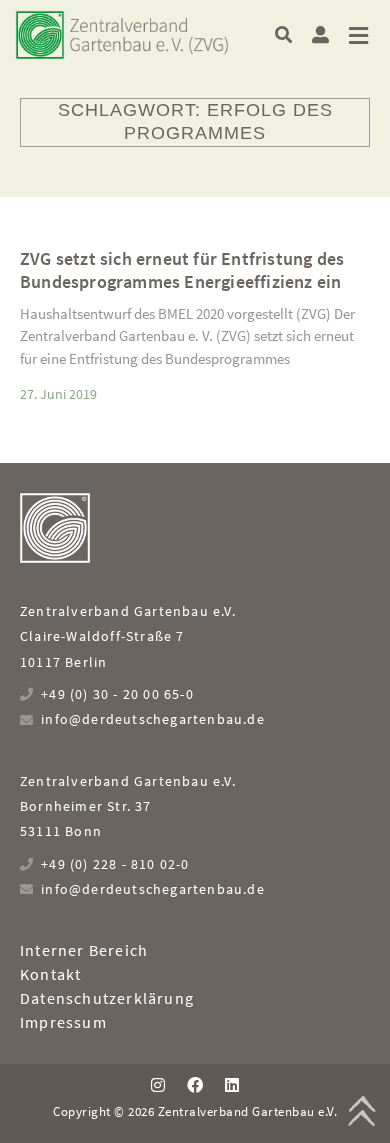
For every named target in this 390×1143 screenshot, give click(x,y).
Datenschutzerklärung (107, 998)
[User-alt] (320, 34)
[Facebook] (195, 1085)
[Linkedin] (232, 1085)
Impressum (63, 1022)
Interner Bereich (84, 950)
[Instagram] (157, 1085)
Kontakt (50, 974)
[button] (283, 34)
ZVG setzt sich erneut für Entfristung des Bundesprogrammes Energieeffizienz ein (182, 270)
